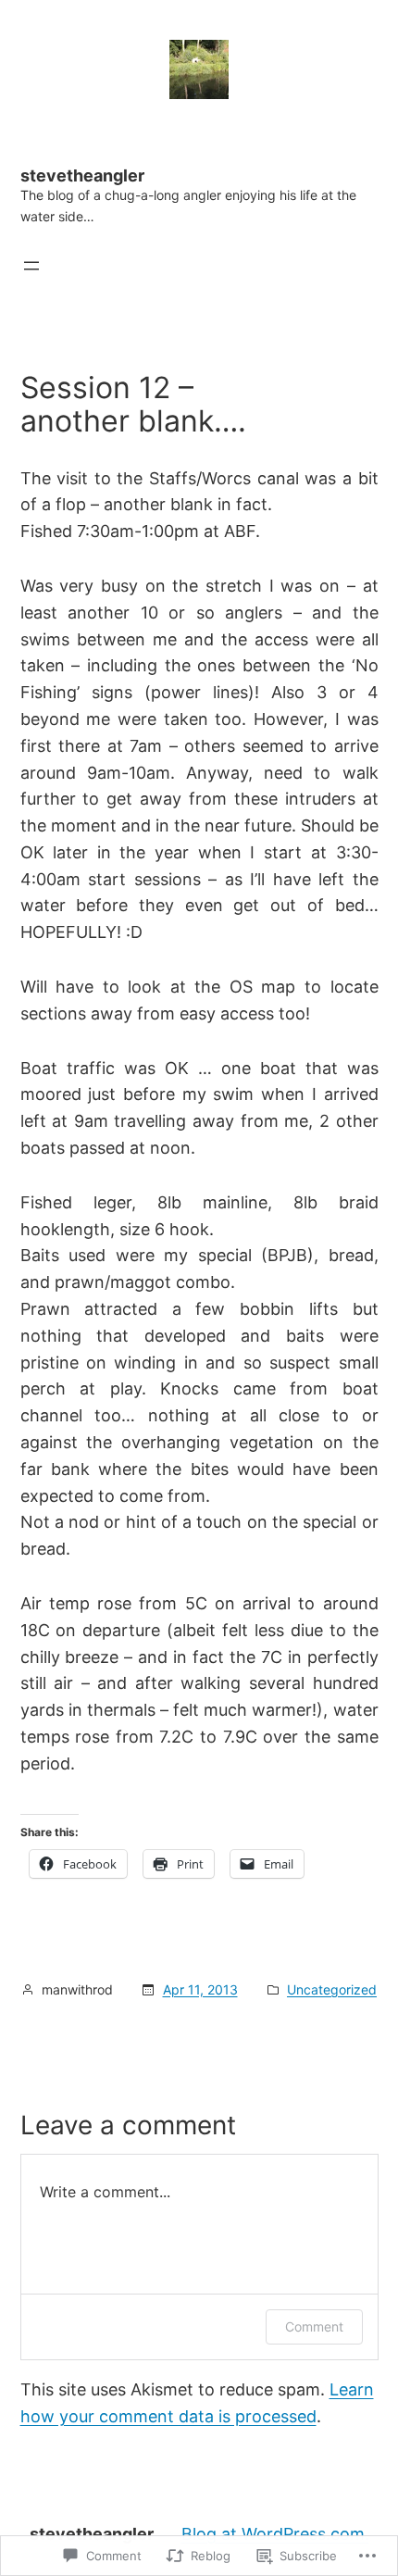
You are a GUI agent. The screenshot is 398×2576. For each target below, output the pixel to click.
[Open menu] (31, 266)
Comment (314, 2326)
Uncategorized (332, 1989)
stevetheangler (82, 175)
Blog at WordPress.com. (275, 2534)
